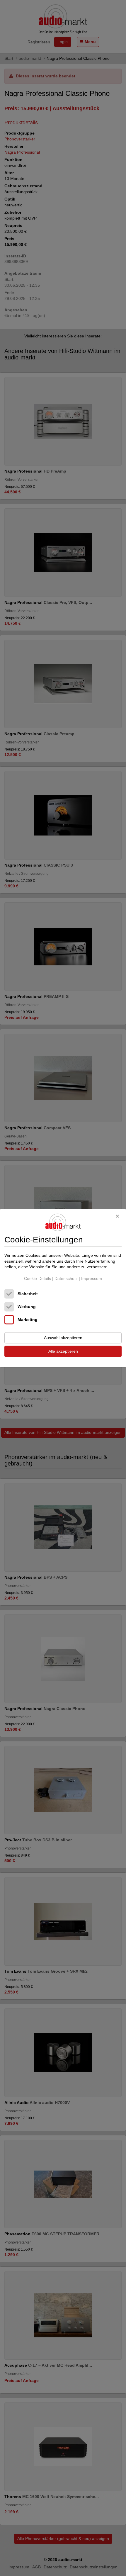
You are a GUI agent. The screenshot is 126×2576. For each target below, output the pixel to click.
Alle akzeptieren (63, 1351)
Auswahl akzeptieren (63, 1338)
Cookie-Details (38, 1278)
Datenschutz (66, 1278)
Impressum (92, 1278)
